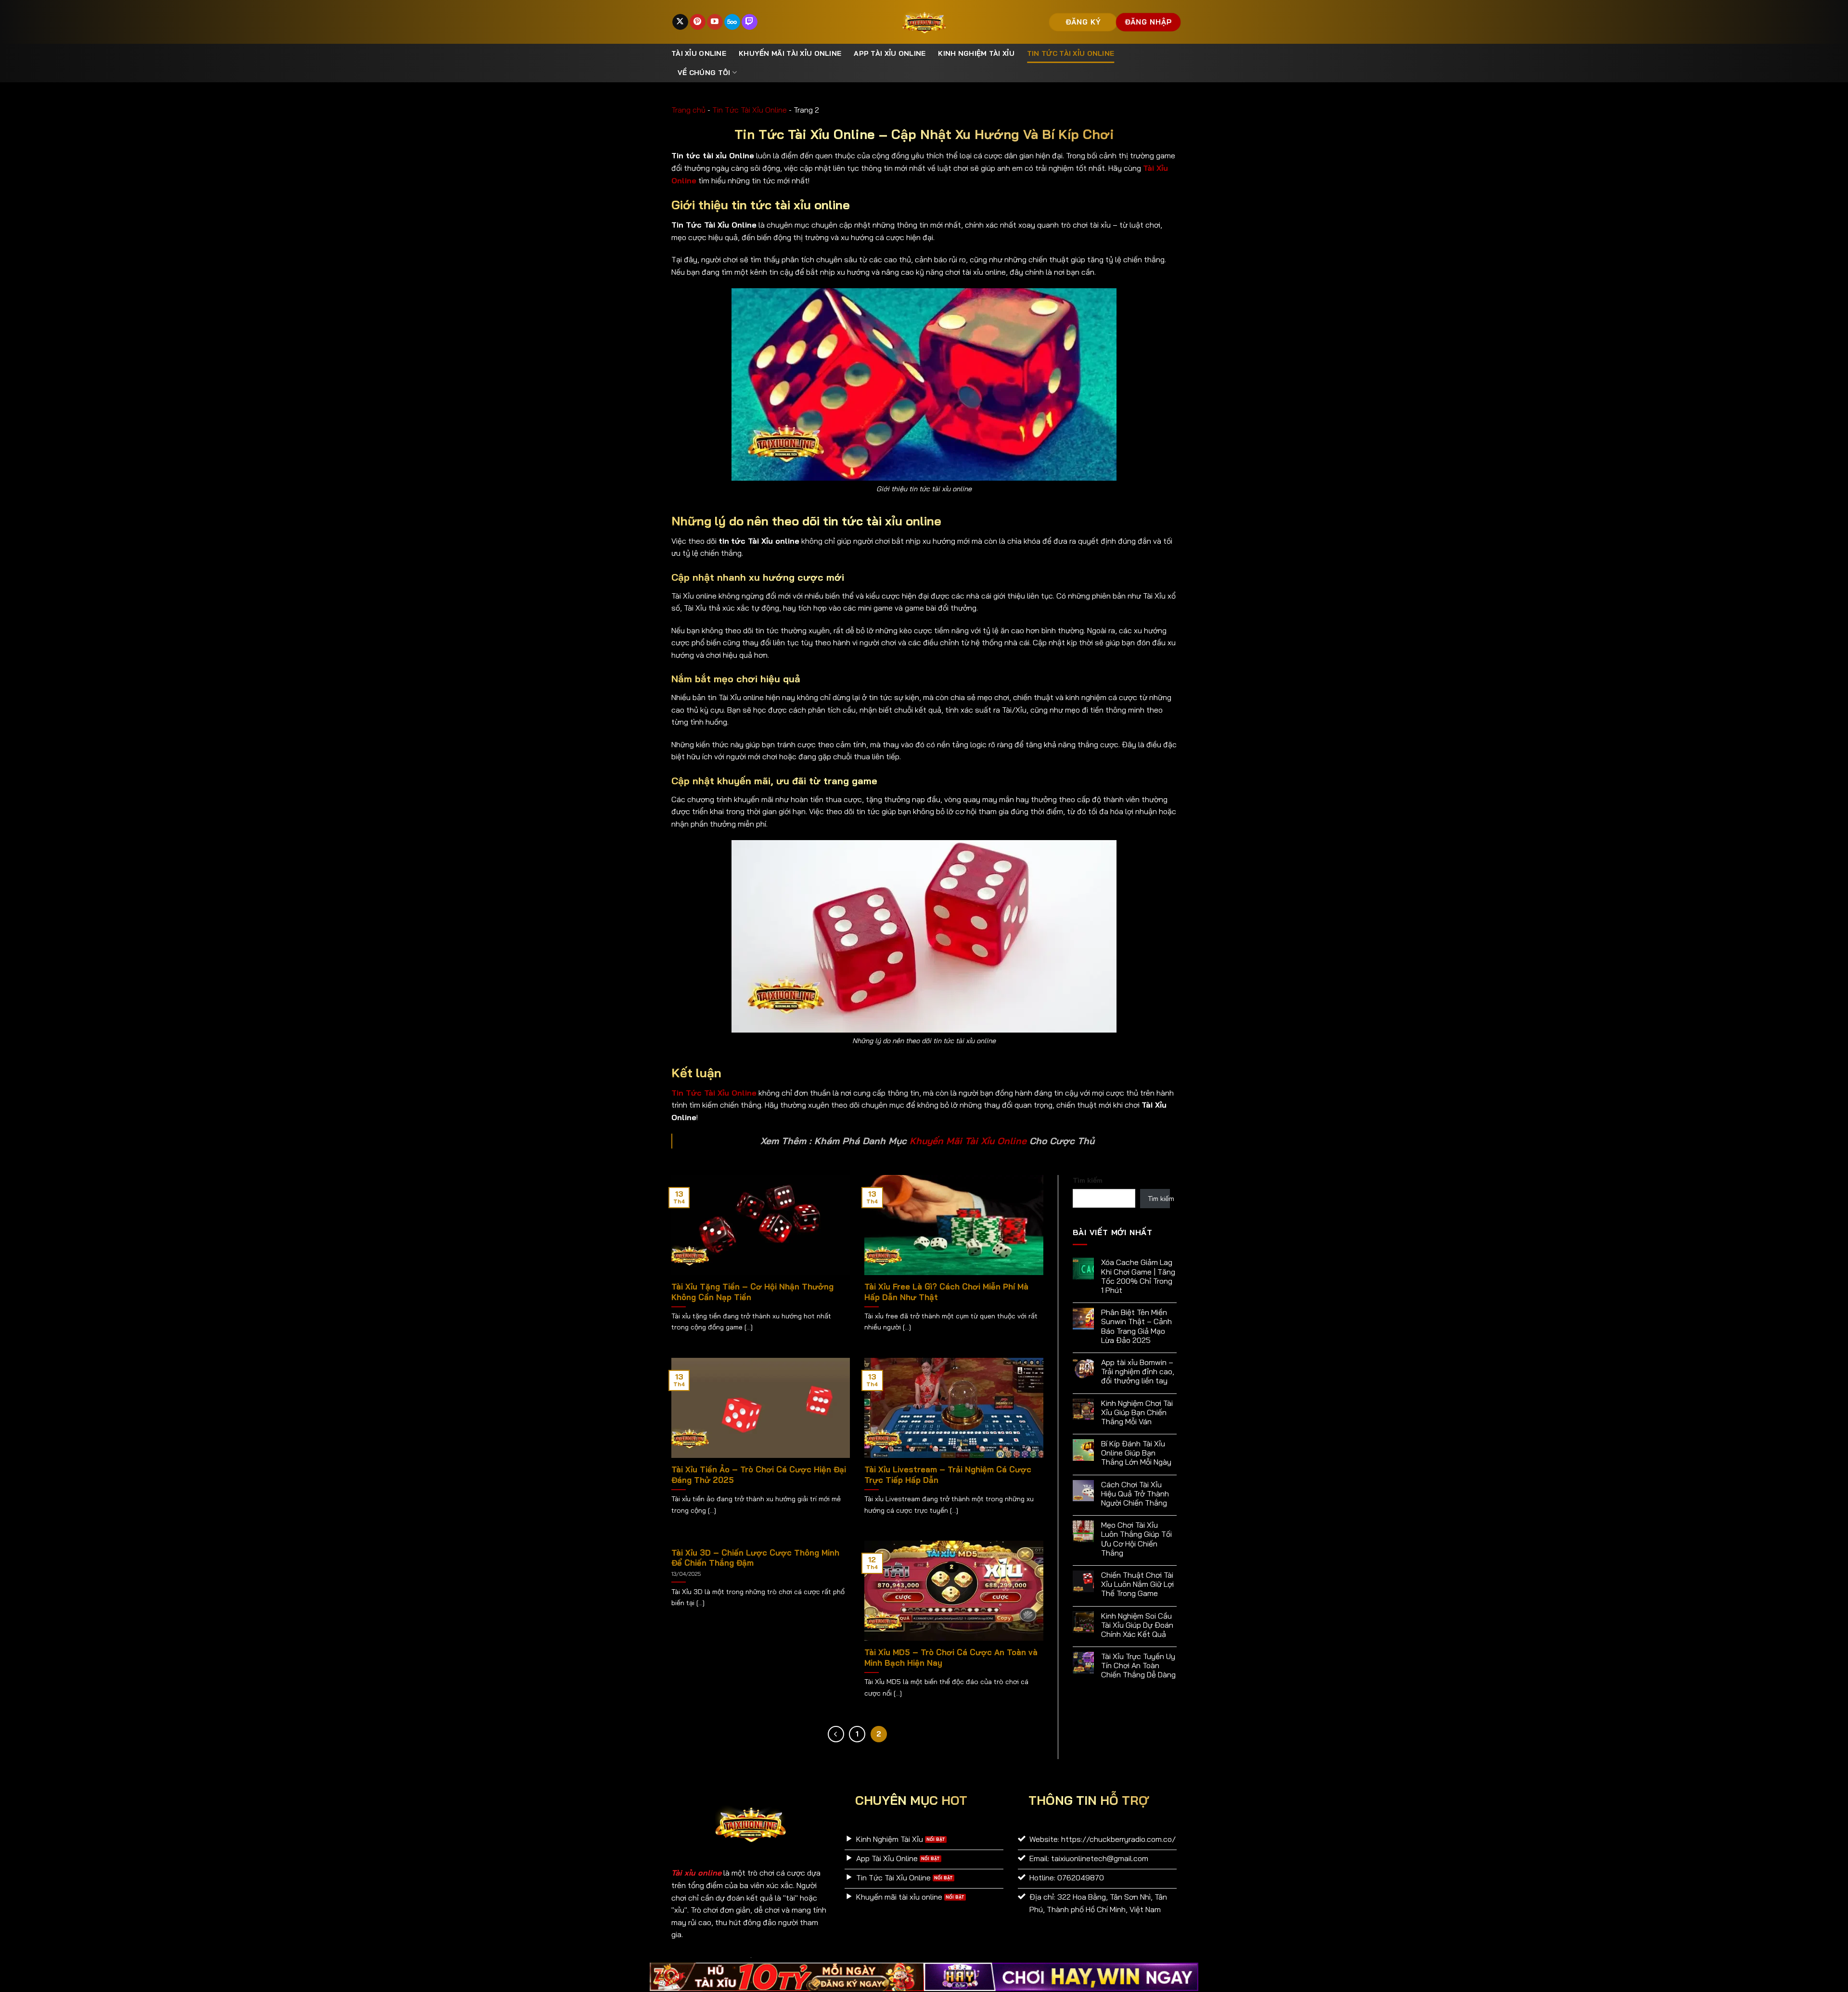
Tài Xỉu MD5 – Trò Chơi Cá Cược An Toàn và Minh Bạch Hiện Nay (951, 1657)
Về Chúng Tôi (704, 73)
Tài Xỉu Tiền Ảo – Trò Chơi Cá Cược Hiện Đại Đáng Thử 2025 (759, 1475)
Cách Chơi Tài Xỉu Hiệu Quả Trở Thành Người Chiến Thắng (1135, 1494)
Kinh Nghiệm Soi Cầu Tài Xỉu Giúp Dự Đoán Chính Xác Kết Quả (1137, 1625)
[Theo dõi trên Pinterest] (698, 22)
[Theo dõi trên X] (680, 22)
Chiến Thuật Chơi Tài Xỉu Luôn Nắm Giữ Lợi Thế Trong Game (1137, 1584)
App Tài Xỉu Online (890, 53)
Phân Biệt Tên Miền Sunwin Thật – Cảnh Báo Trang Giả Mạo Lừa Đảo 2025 (1136, 1326)
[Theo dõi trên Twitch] (750, 22)
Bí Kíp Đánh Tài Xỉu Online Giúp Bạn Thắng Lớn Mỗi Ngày (1136, 1453)
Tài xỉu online (699, 53)
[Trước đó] (836, 1734)
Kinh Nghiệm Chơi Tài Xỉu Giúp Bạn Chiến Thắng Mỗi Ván (1137, 1412)
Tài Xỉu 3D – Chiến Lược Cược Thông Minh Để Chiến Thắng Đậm (755, 1558)
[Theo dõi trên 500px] (732, 22)
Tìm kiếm (1088, 1180)
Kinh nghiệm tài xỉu (976, 53)
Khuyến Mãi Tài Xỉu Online (968, 1141)
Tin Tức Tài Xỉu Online (1071, 53)
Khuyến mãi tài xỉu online (790, 53)
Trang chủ (688, 110)
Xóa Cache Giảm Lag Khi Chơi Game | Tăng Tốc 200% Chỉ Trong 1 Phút (1138, 1276)
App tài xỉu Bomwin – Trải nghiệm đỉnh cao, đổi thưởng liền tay (1138, 1372)
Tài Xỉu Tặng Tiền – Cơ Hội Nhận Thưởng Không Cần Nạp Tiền (752, 1292)
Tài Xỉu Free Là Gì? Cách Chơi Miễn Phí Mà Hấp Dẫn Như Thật (946, 1292)
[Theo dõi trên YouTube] (715, 22)
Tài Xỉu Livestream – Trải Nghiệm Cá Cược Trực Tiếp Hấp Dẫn (948, 1475)
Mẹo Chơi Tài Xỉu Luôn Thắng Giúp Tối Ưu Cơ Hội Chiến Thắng (1136, 1539)
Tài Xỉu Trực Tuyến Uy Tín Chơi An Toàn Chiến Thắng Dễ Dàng (1138, 1666)
